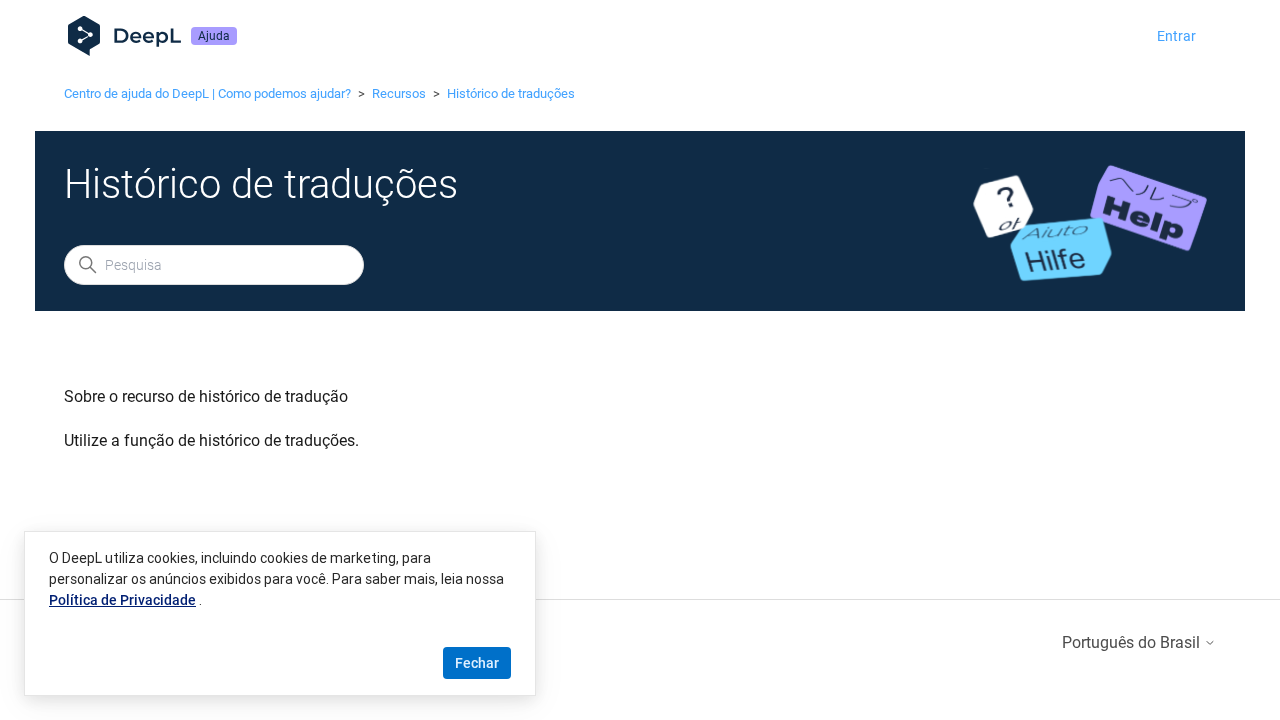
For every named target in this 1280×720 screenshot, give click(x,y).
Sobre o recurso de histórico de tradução (206, 396)
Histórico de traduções (511, 93)
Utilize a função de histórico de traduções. (211, 440)
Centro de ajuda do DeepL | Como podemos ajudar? (207, 93)
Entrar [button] (1176, 36)
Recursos (399, 93)
